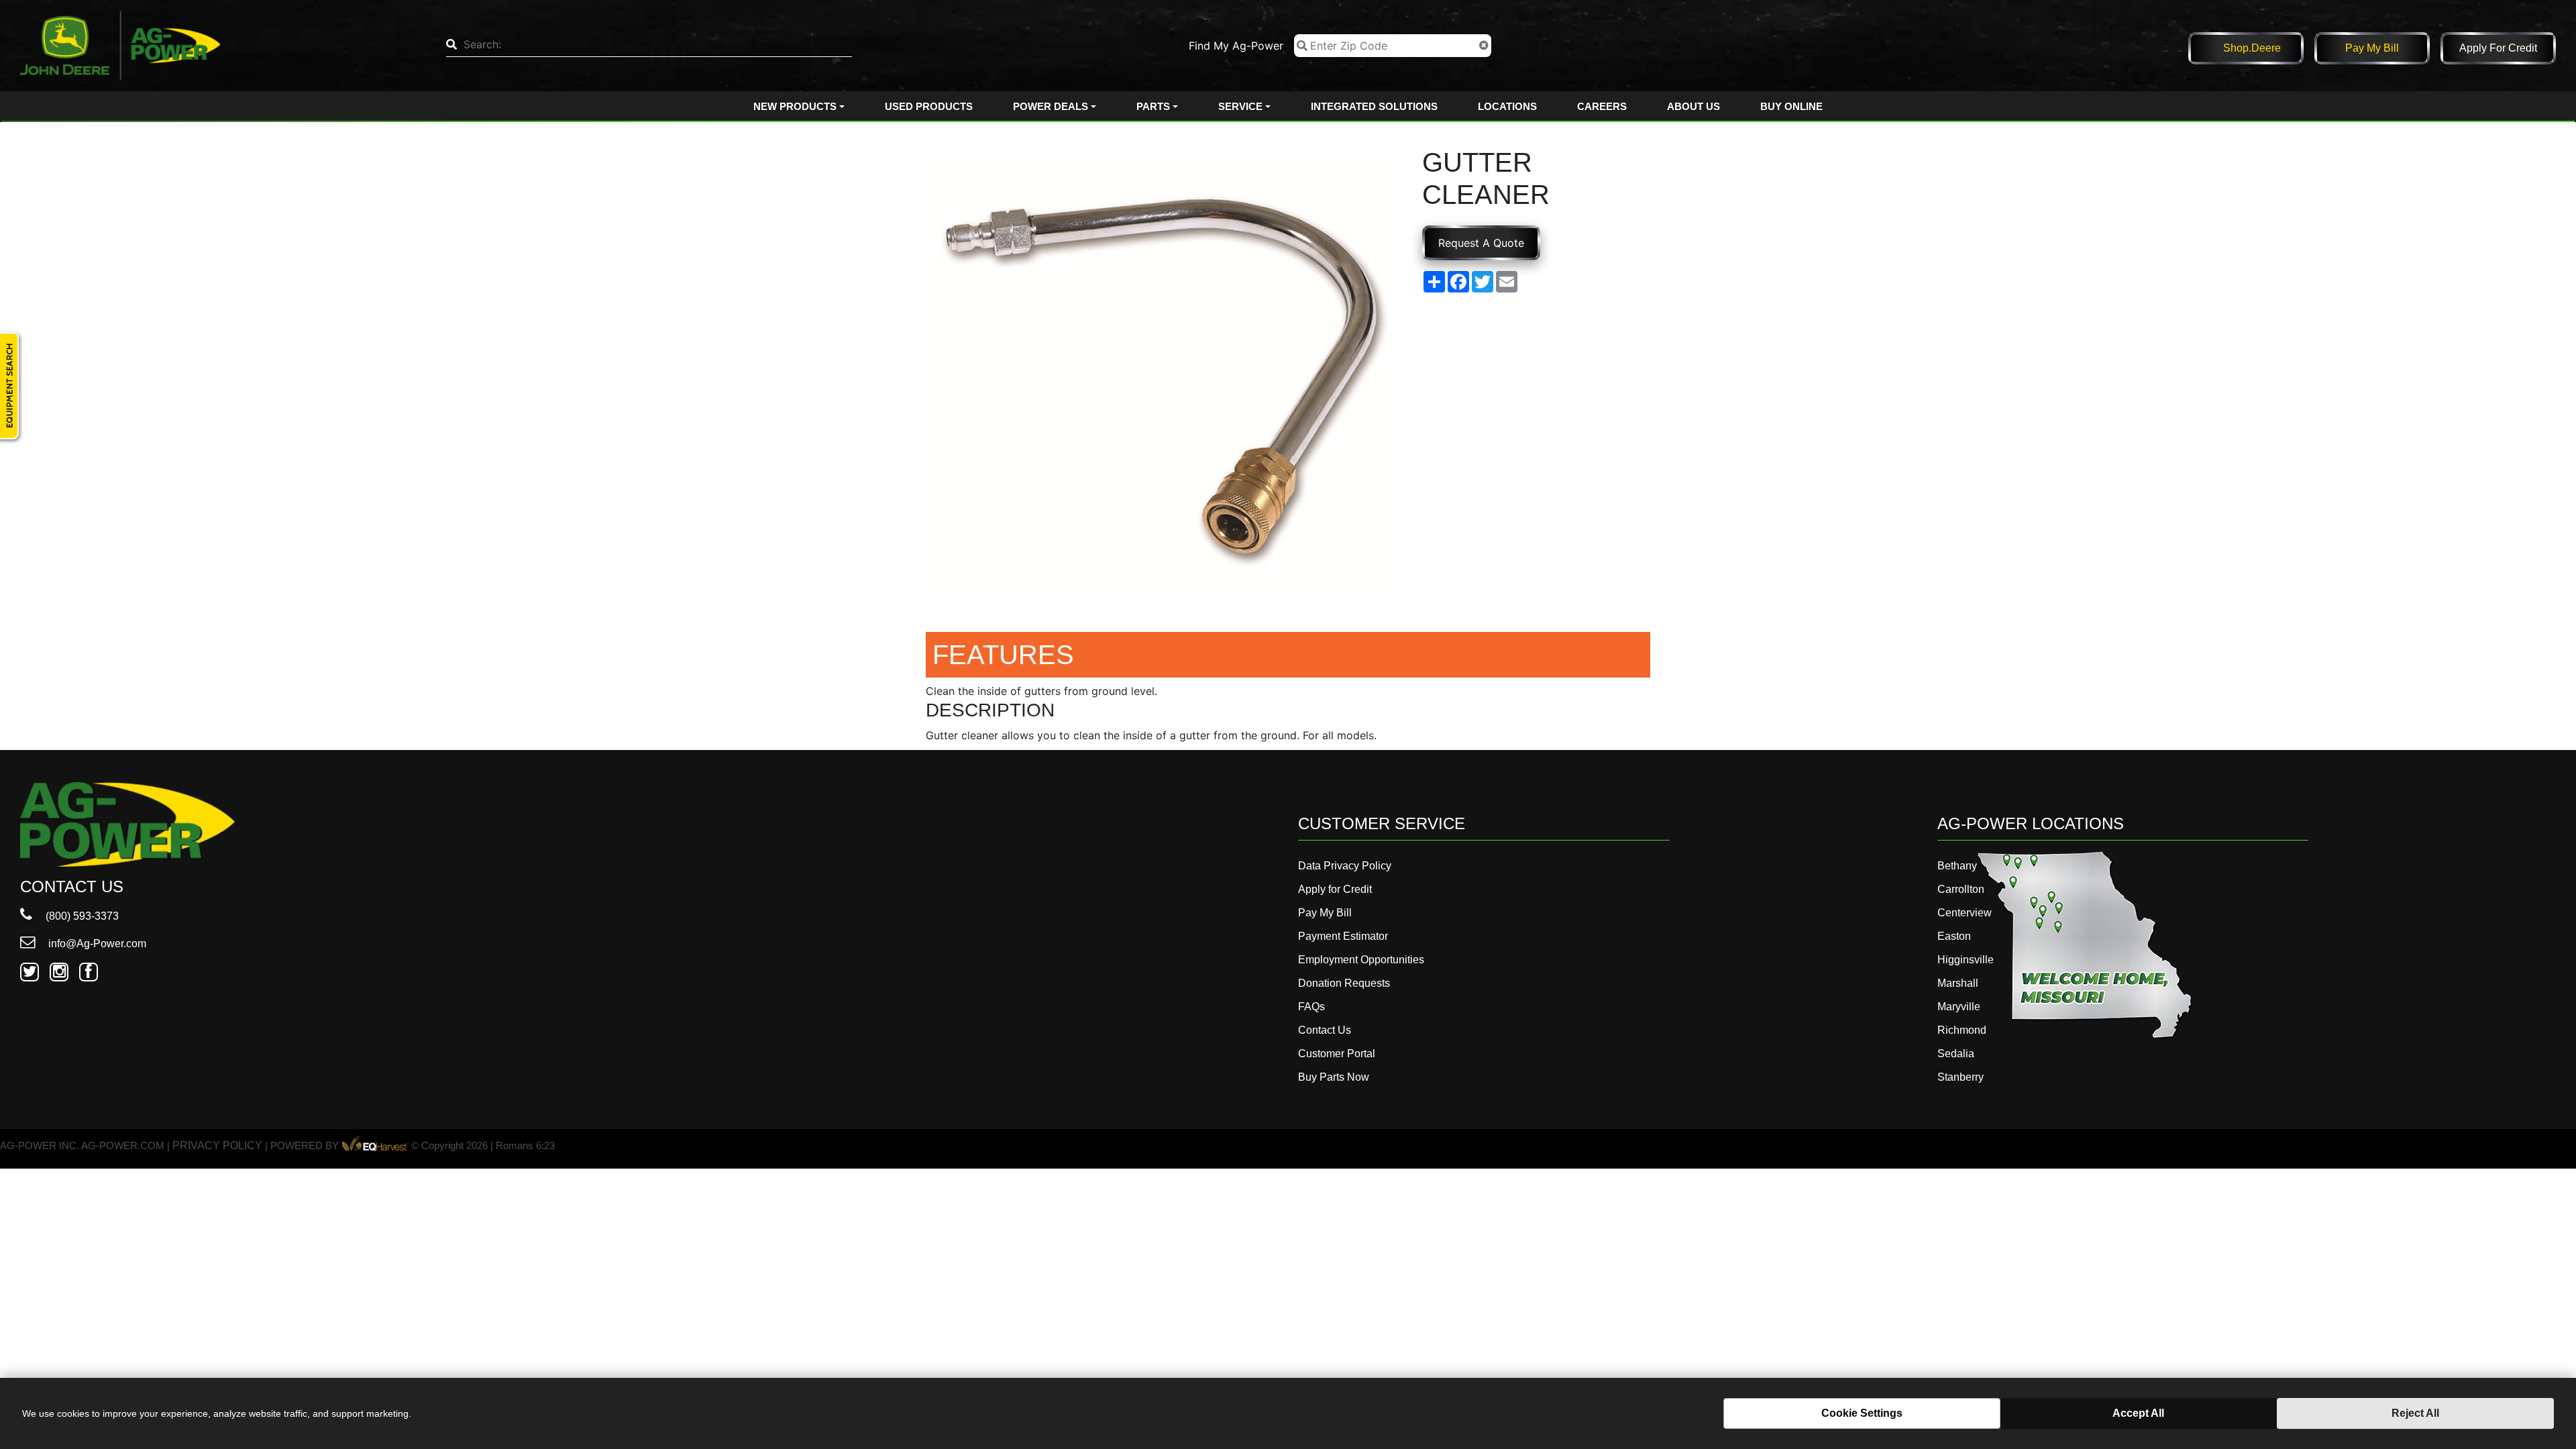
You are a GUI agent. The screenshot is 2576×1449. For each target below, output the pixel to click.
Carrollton (1961, 889)
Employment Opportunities (1361, 960)
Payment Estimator (1343, 936)
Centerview (1965, 913)
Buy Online (1791, 106)
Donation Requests (1344, 983)
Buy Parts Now (1334, 1077)
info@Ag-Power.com (96, 944)
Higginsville (1966, 960)
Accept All (2138, 1413)
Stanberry (1961, 1077)
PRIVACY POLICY (217, 1146)
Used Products (929, 106)
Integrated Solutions (1374, 106)
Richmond (1962, 1030)
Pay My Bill (2372, 48)
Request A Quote (1481, 243)
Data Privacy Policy (1345, 866)
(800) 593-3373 (81, 916)
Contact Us (1325, 1030)
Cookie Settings (1862, 1413)
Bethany (1957, 866)
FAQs (1311, 1007)
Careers (1602, 106)
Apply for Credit (2498, 48)
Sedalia (1956, 1054)
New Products (795, 106)
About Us (1694, 106)
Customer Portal (1337, 1054)
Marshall (1958, 983)
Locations (1507, 106)
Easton (1954, 936)
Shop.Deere (2252, 48)
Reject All (2415, 1413)
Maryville (1959, 1007)
